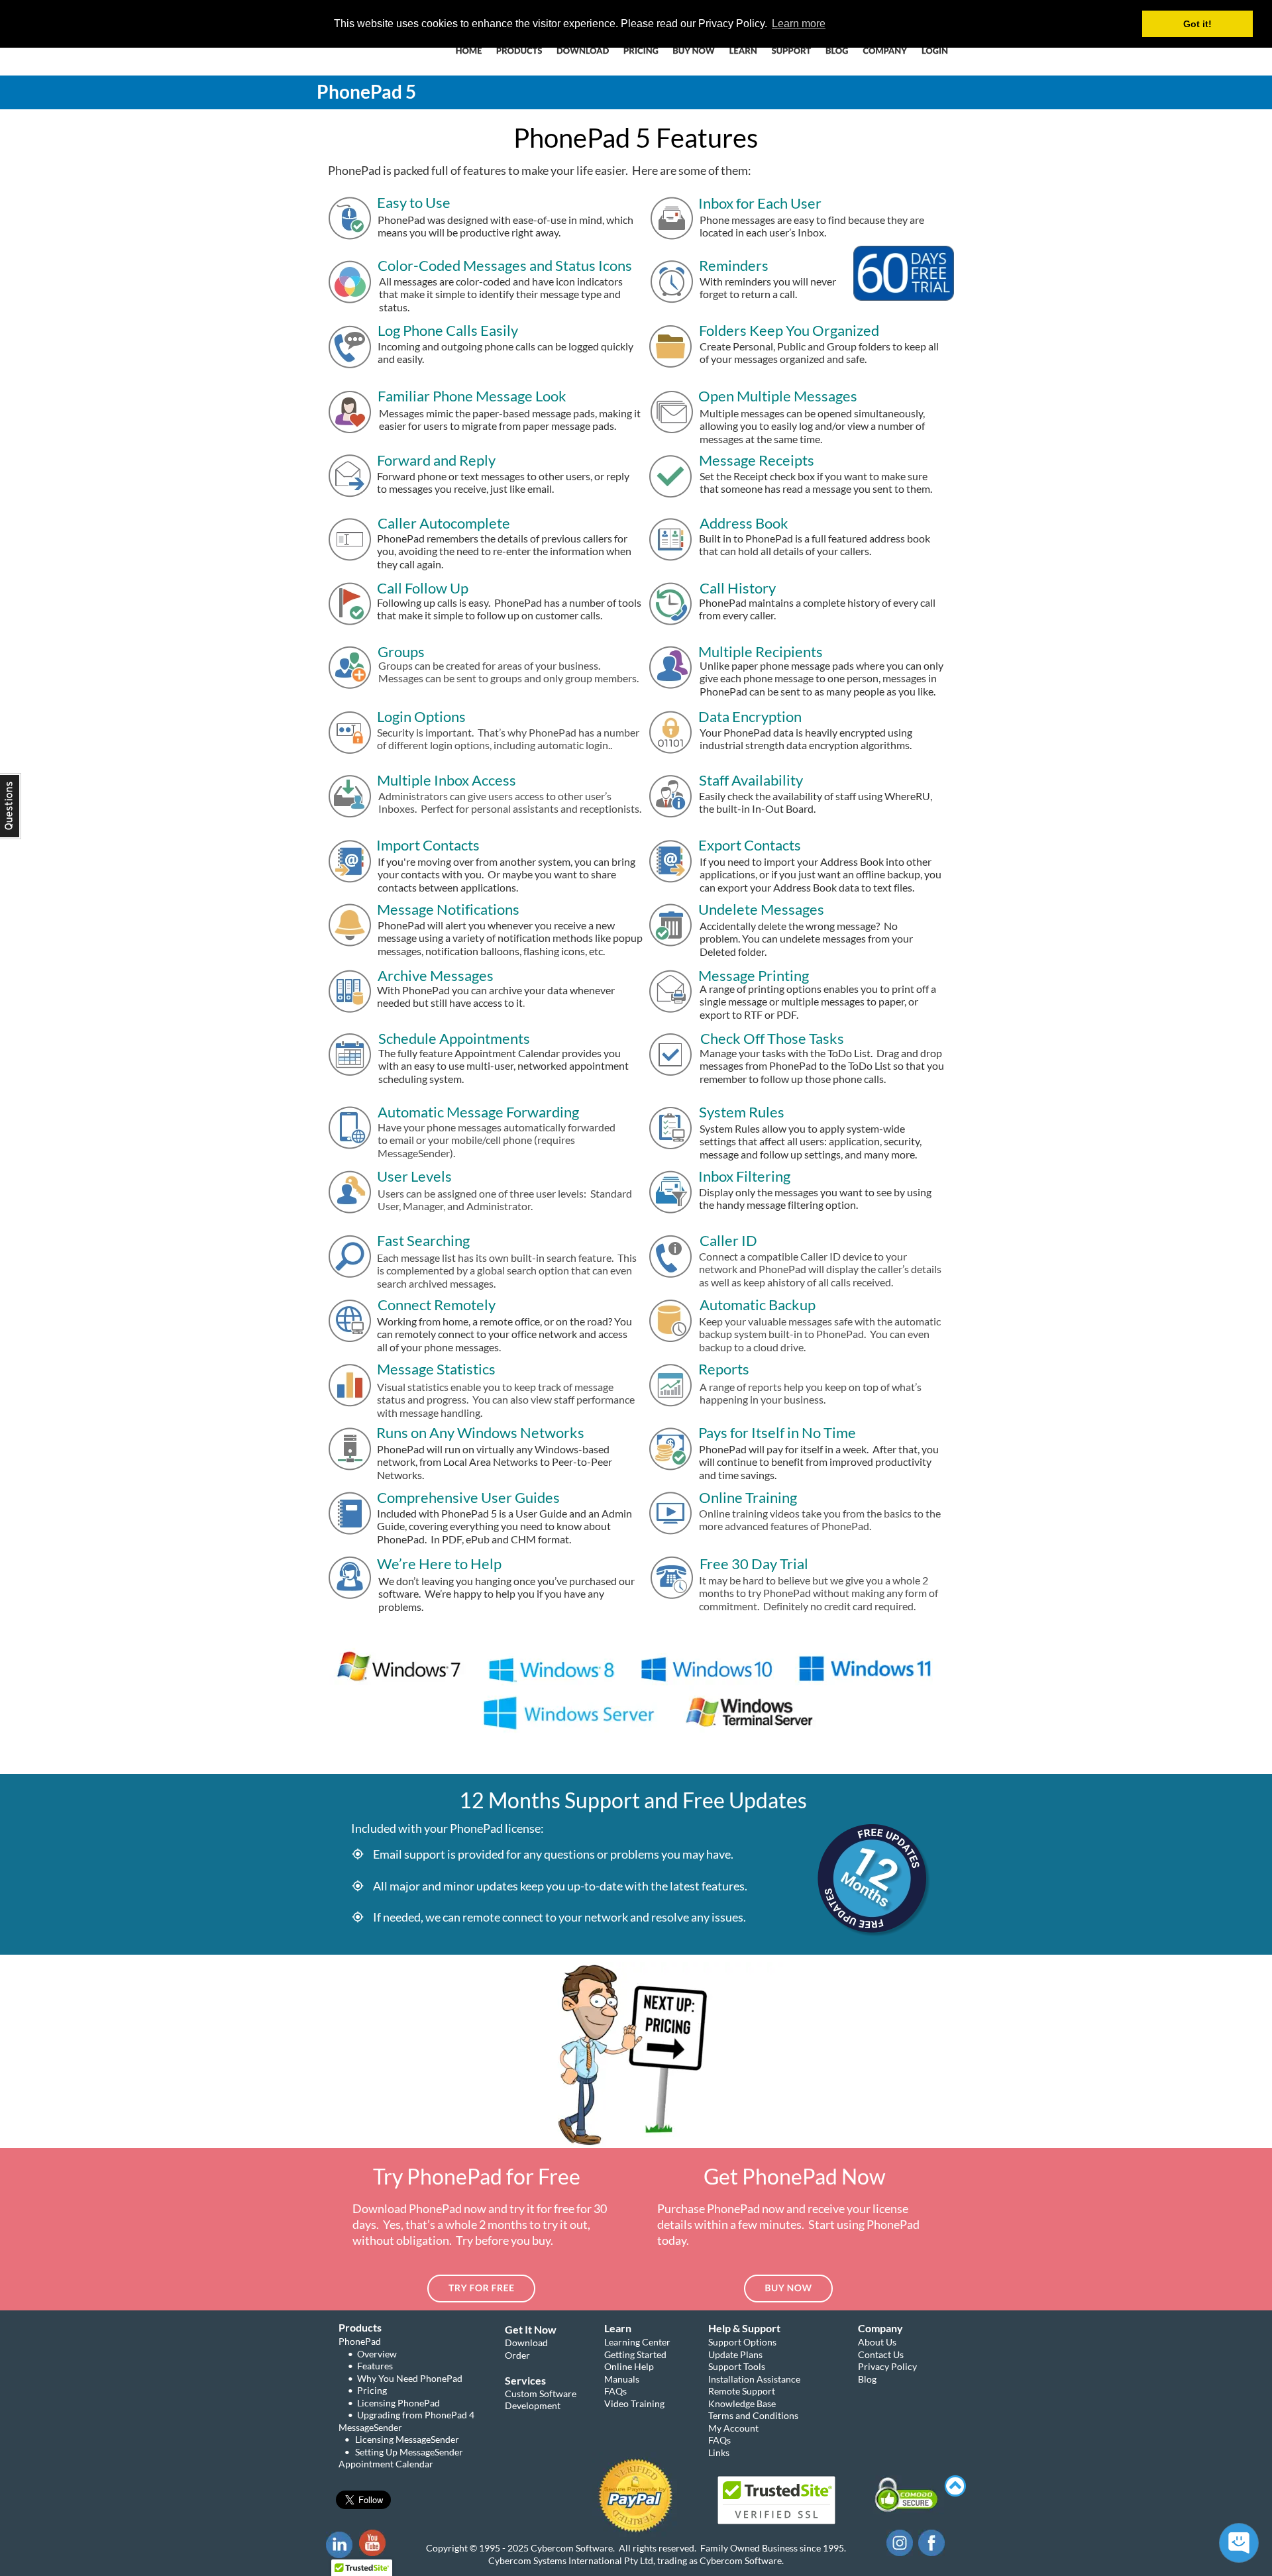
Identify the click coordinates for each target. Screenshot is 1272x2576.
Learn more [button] (799, 24)
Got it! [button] (1197, 24)
